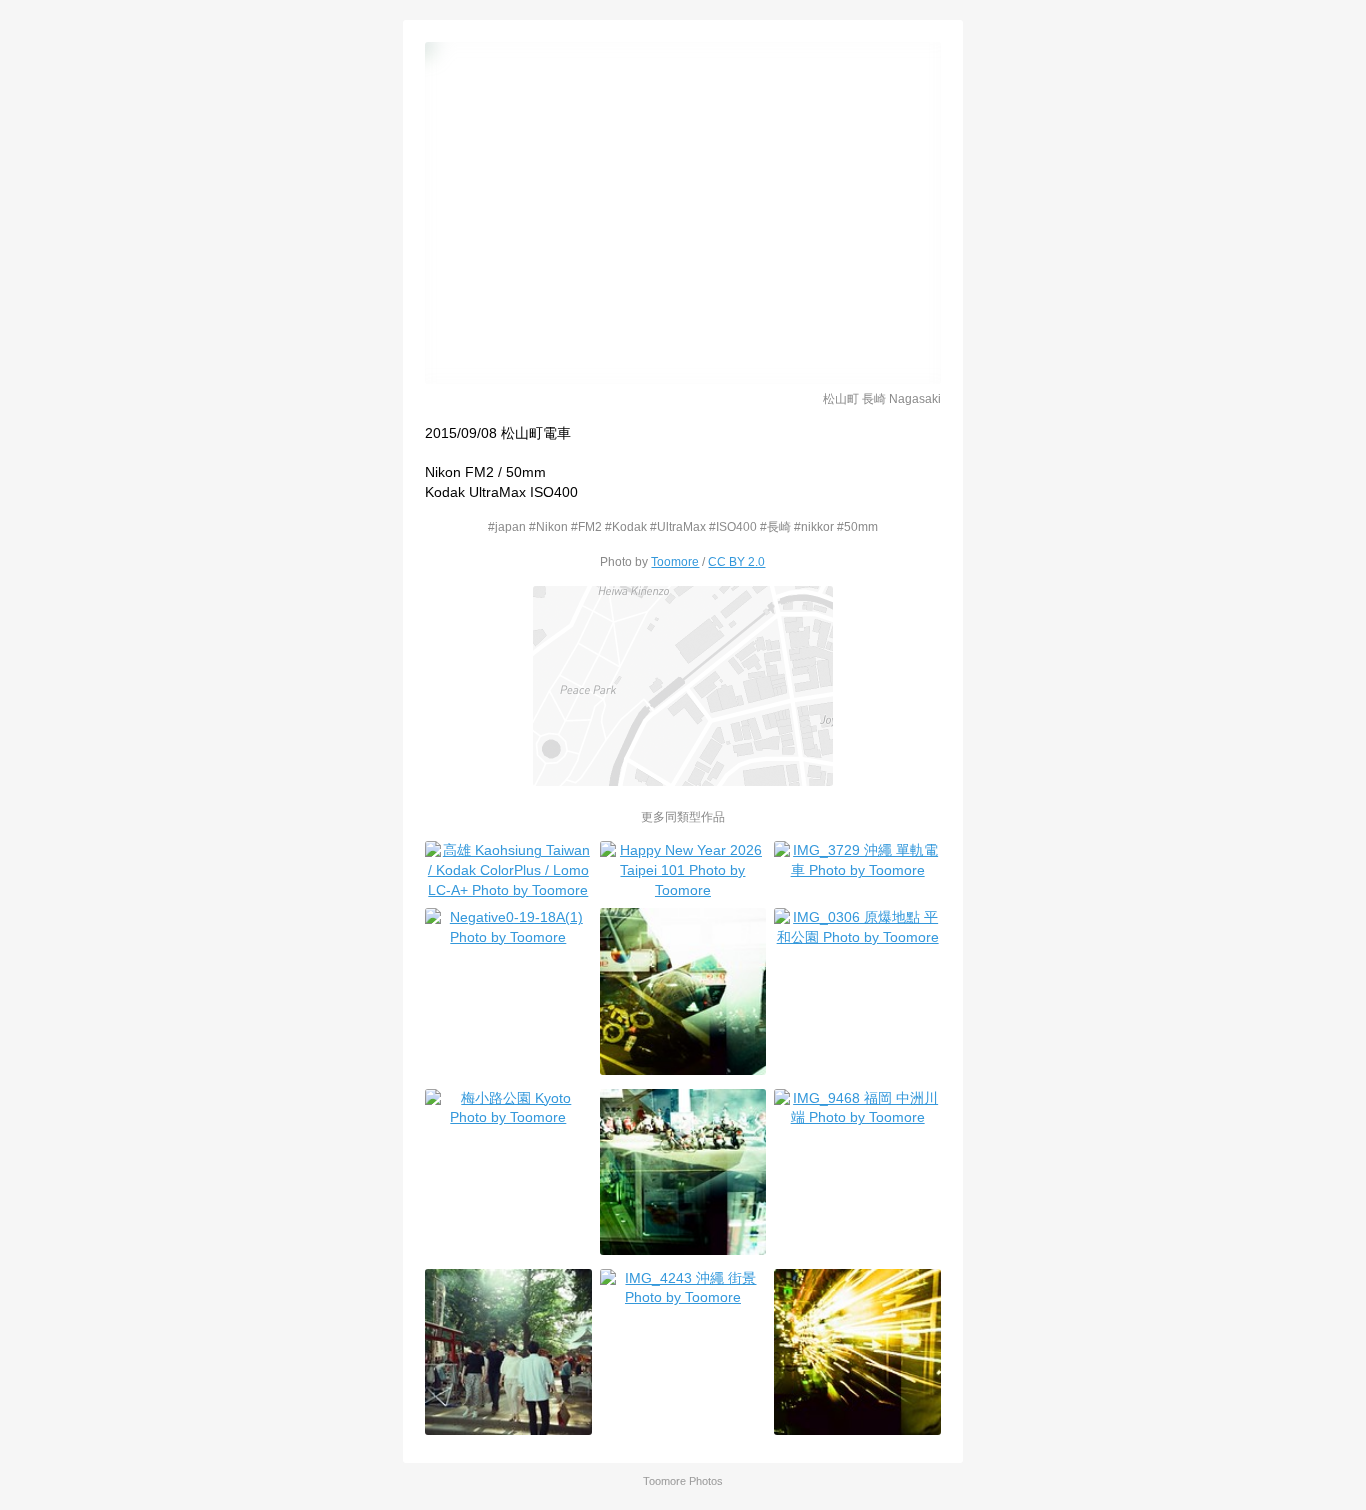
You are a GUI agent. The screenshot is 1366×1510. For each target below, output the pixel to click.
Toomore (675, 561)
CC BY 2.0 (736, 561)
